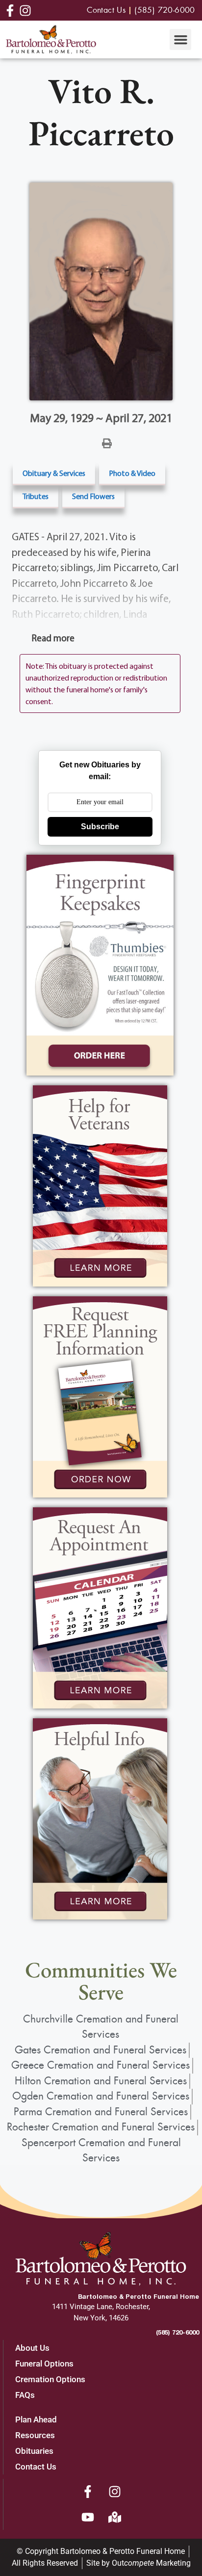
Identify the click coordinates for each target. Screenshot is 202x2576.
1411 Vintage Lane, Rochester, (101, 2307)
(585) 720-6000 (177, 2332)
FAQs (25, 2395)
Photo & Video (132, 473)
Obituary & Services (54, 473)
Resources (35, 2435)
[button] (180, 40)
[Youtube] (88, 2517)
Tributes (36, 496)
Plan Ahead (36, 2419)
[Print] (107, 443)
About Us (32, 2348)
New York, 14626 (101, 2318)
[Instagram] (115, 2492)
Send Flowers (93, 496)
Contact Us (36, 2467)
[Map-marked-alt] (115, 2517)
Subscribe (100, 827)
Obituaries (34, 2451)
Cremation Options (50, 2379)
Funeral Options (44, 2364)
